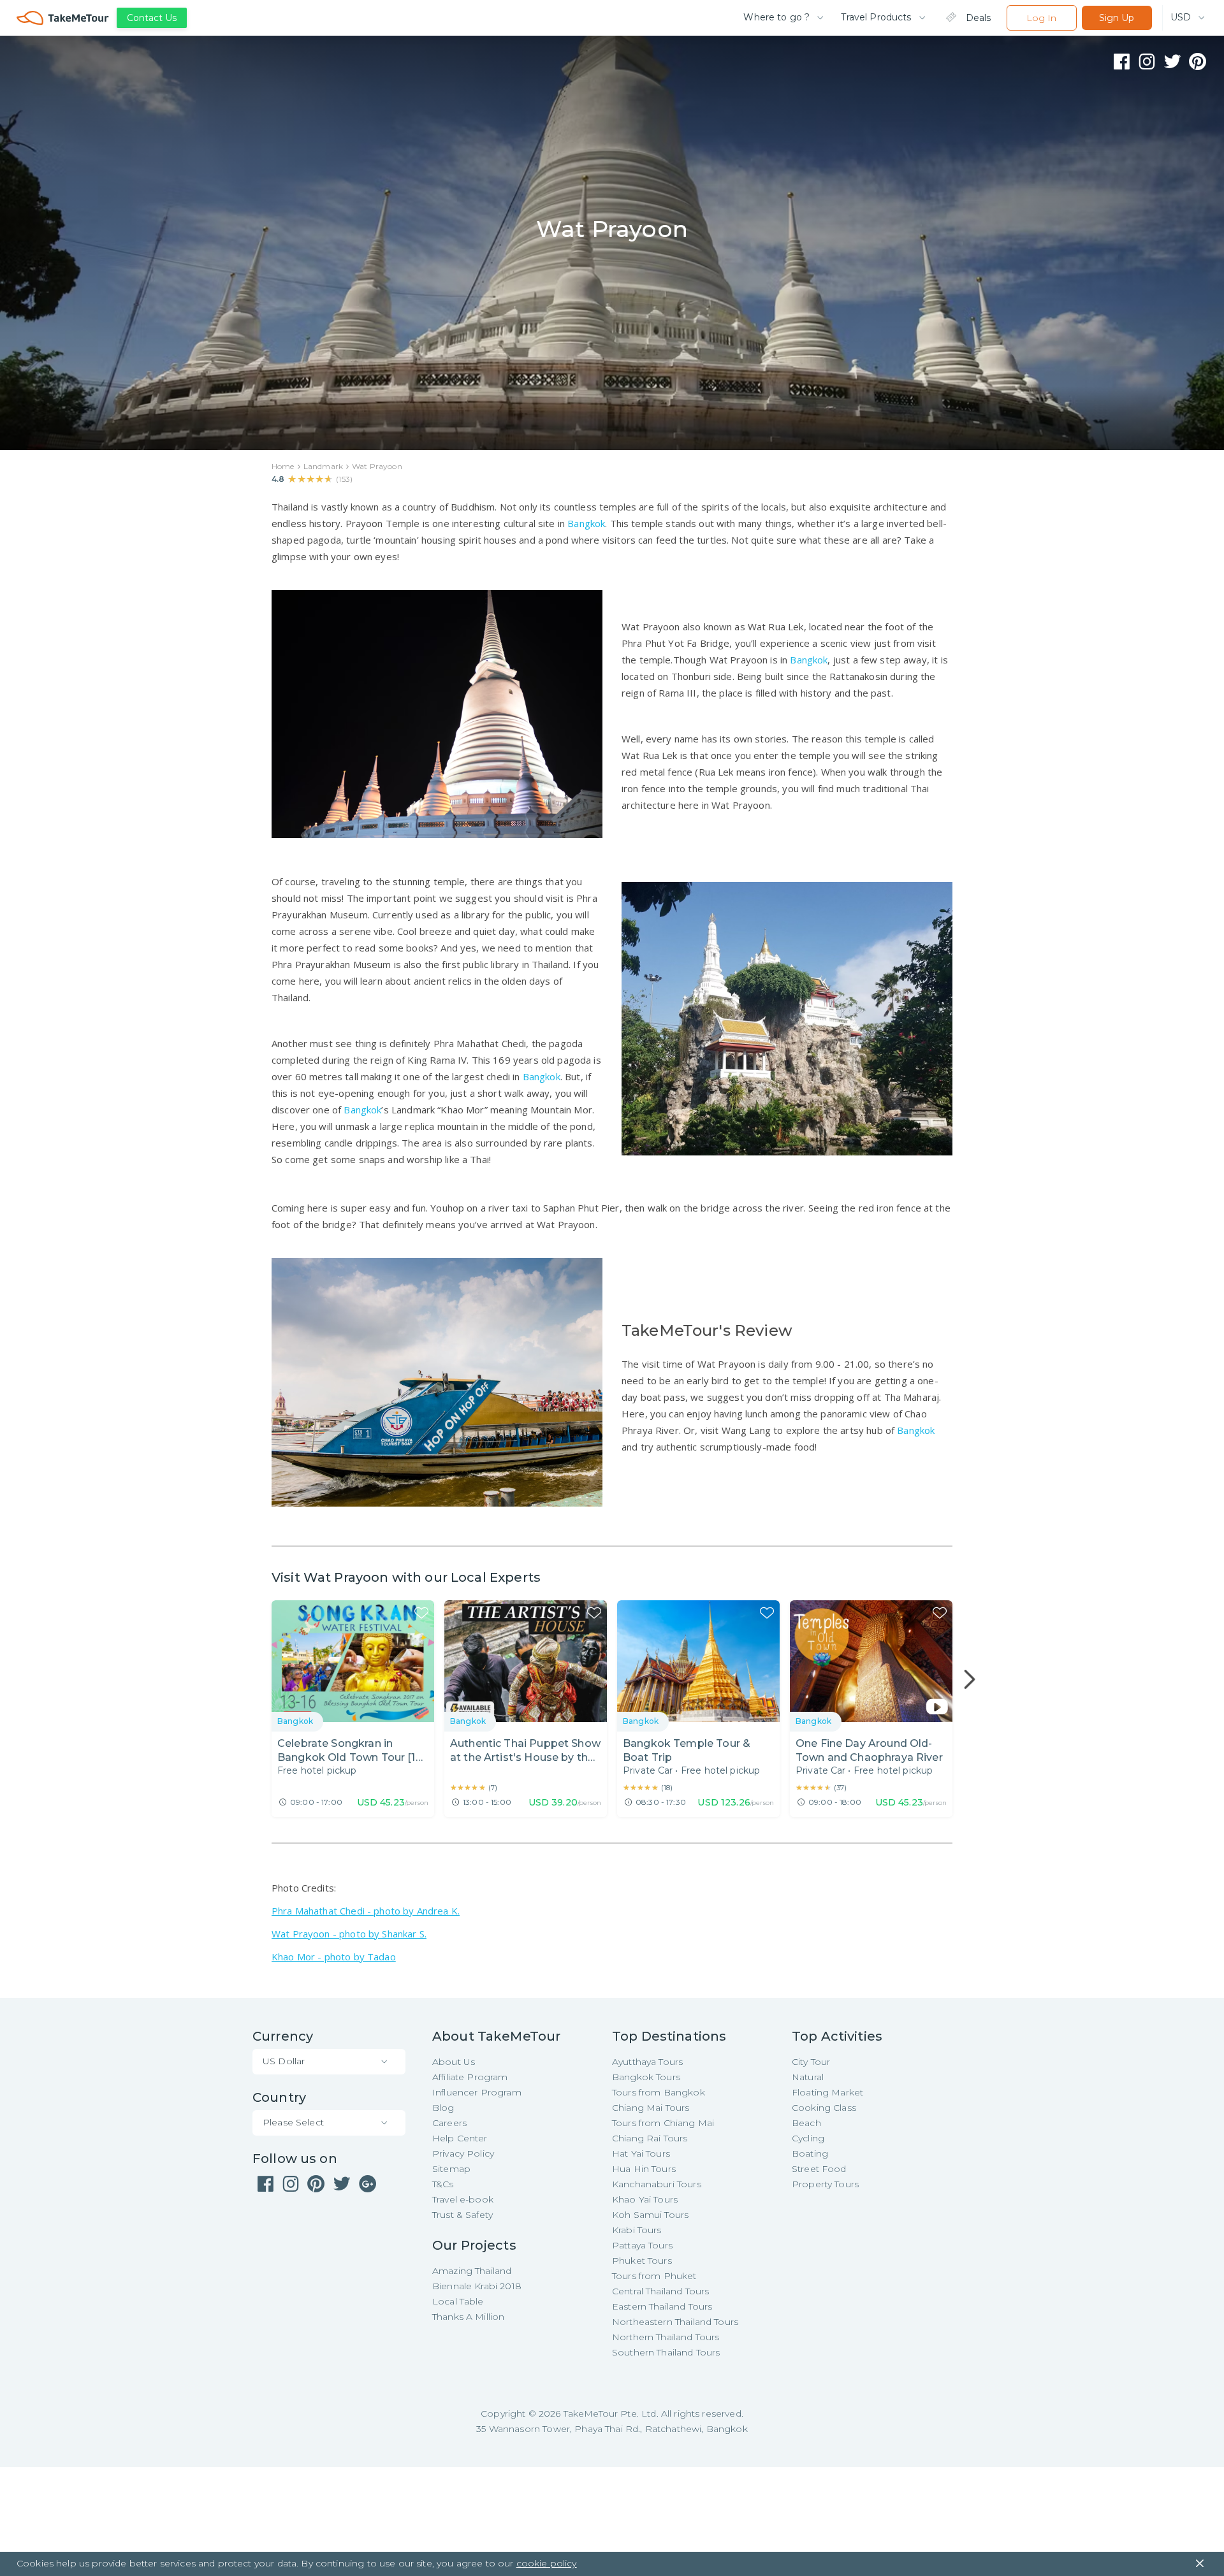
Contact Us (152, 18)
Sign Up (1117, 18)
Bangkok (586, 523)
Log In (1041, 18)
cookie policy (547, 2563)
